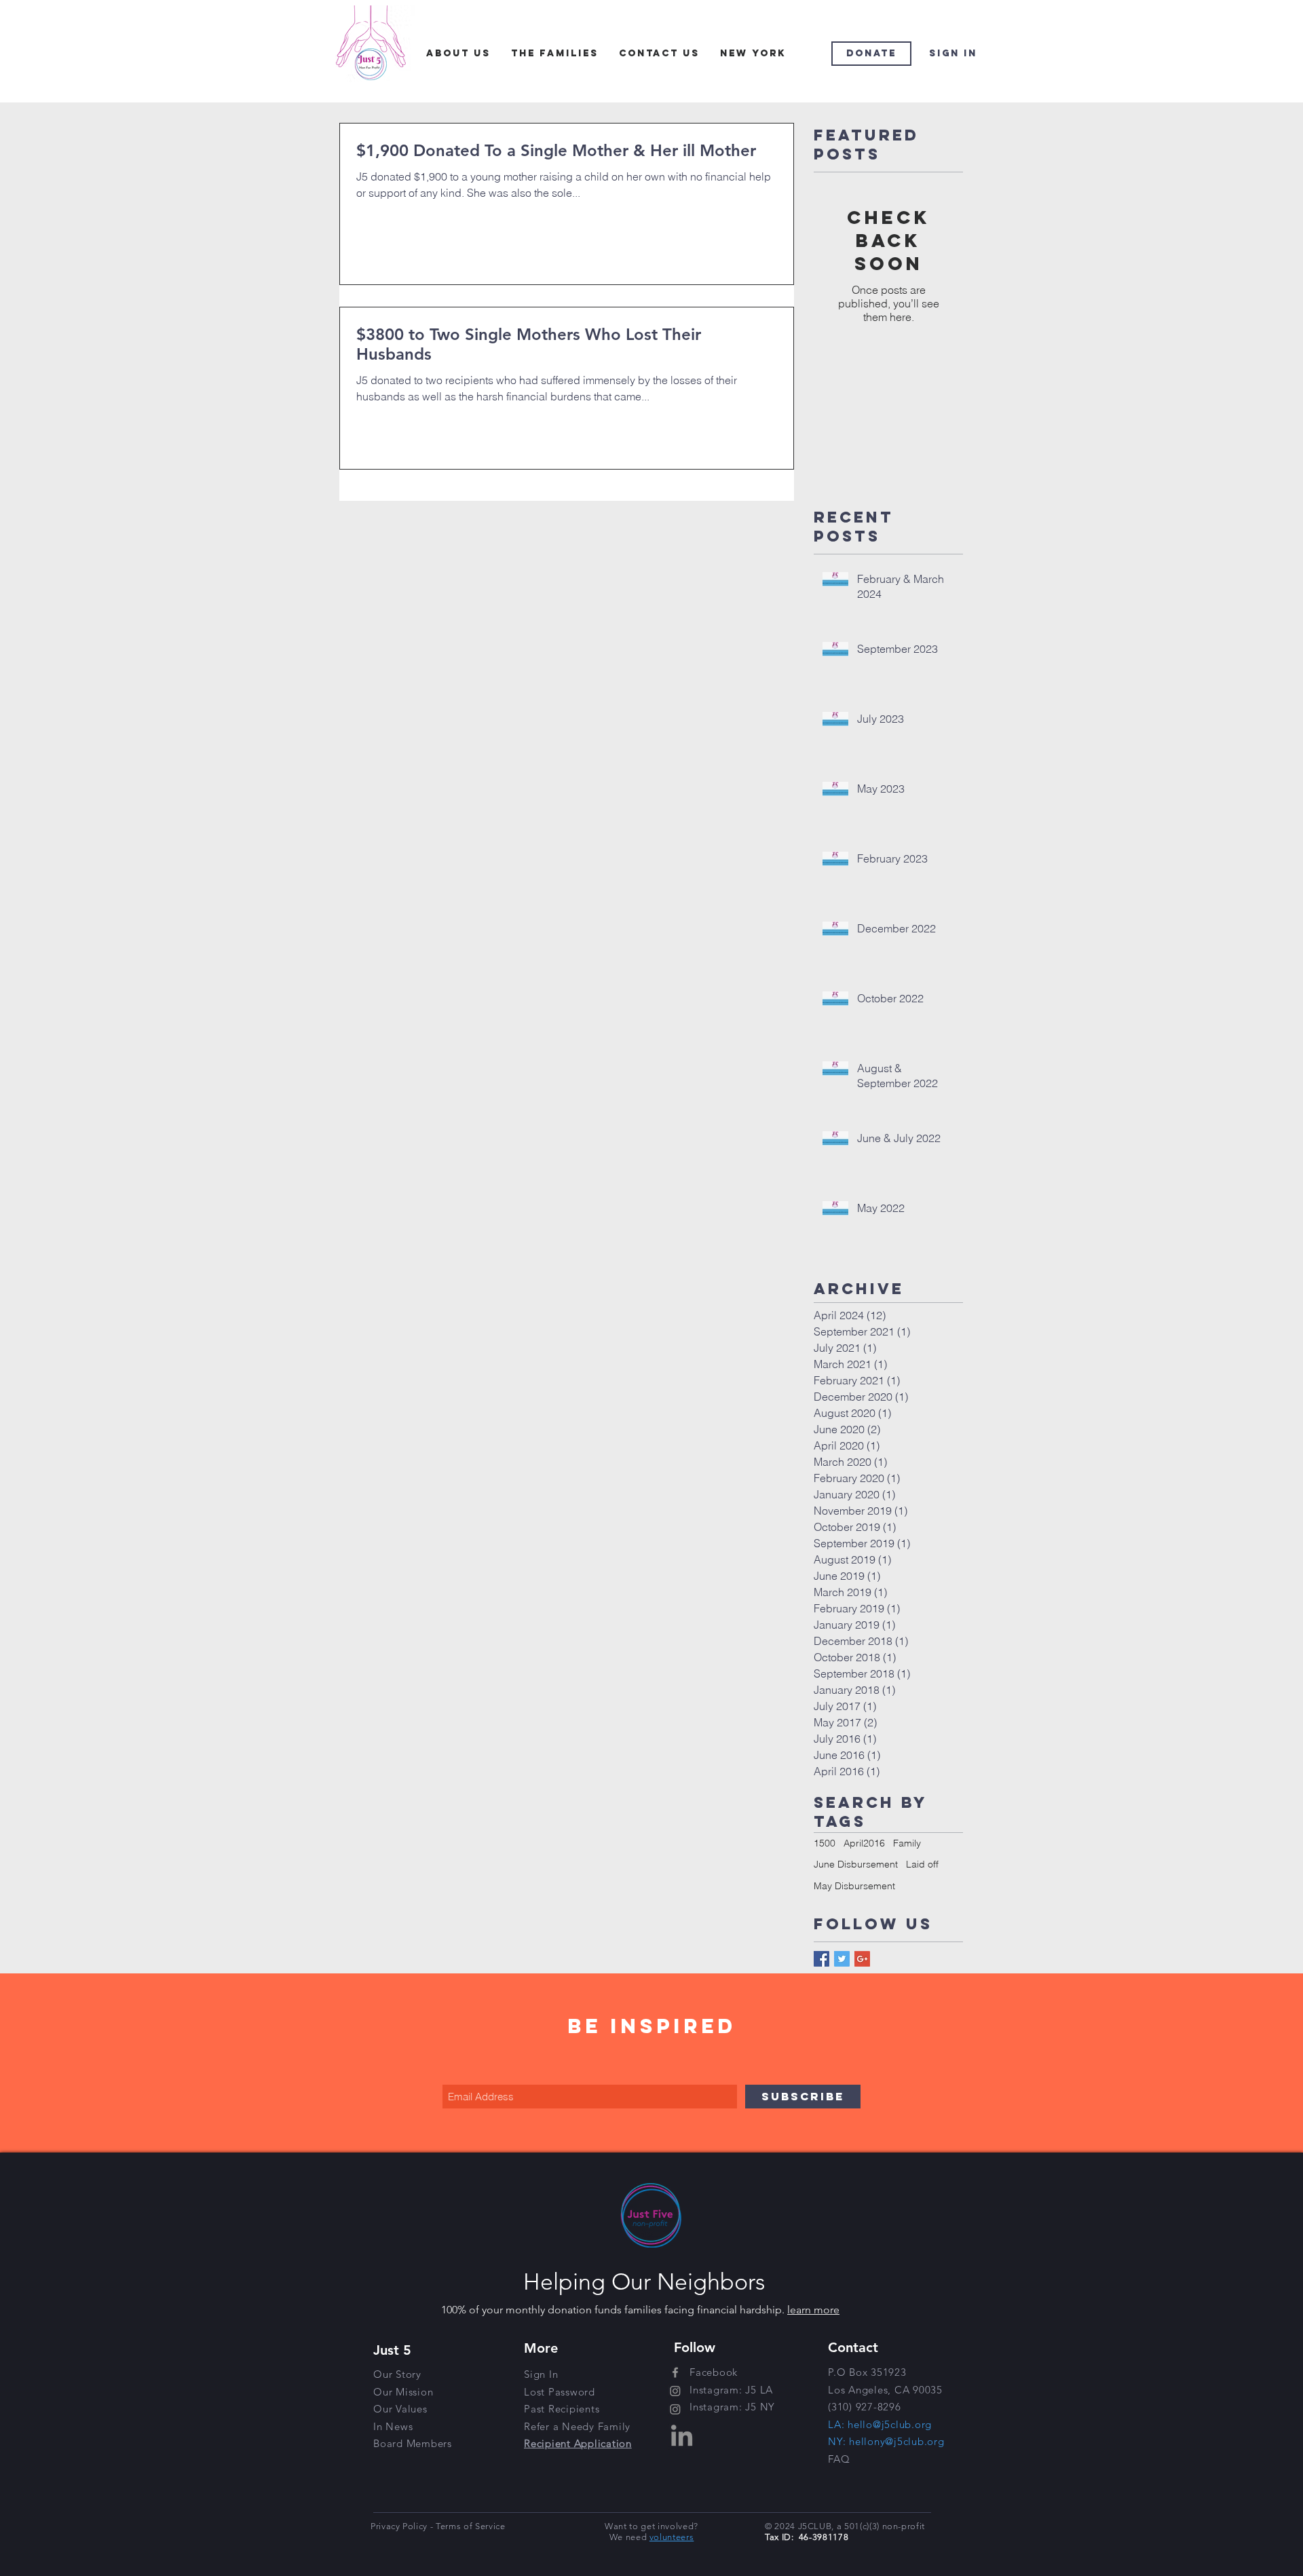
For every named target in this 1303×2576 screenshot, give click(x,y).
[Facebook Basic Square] (822, 1959)
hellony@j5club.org (897, 2441)
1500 (825, 1843)
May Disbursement (854, 1886)
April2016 (864, 1843)
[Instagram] (675, 2391)
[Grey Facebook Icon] (675, 2372)
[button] (577, 2426)
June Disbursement (856, 1864)
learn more (813, 2310)
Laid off (922, 1864)
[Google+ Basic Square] (862, 1959)
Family (907, 1843)
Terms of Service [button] (470, 2526)
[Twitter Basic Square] (842, 1959)
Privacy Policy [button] (400, 2526)
